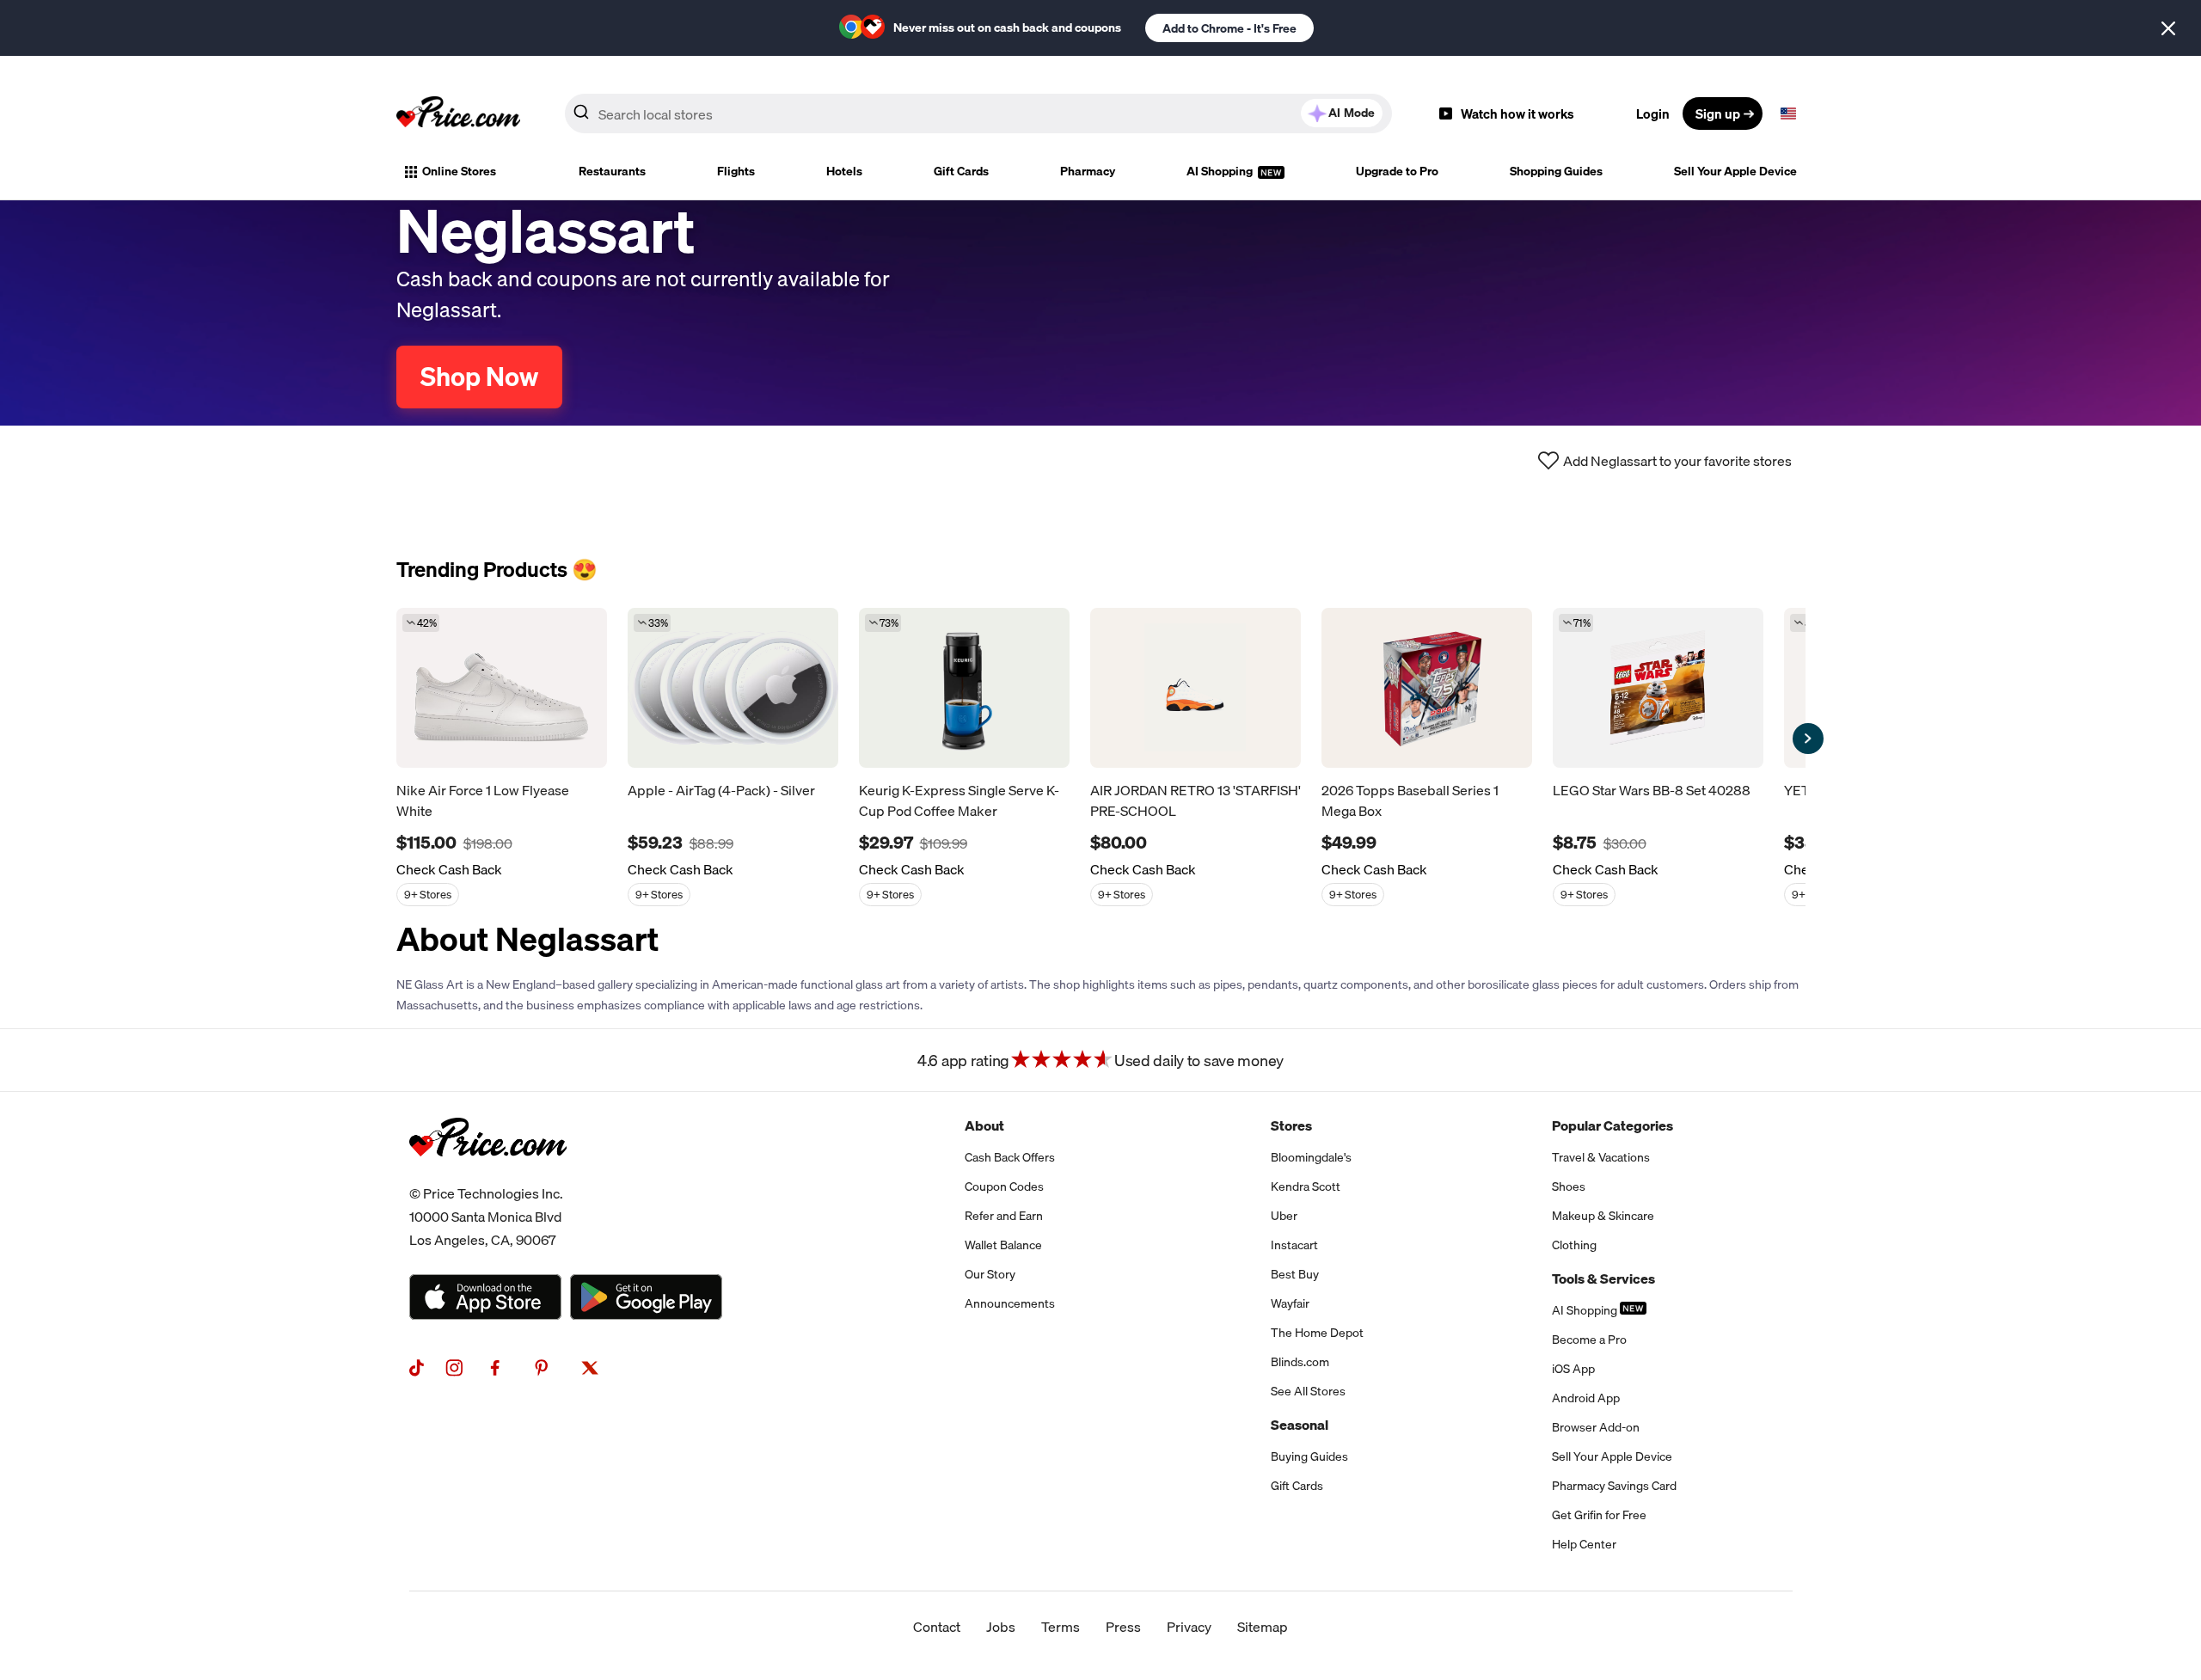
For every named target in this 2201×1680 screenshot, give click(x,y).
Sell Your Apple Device (1735, 171)
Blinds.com (1300, 1362)
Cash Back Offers (1010, 1157)
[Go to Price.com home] (458, 113)
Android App (1586, 1398)
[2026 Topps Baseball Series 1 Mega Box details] (1427, 688)
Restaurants (612, 171)
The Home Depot (1317, 1333)
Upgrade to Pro (1397, 171)
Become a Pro (1589, 1340)
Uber (1284, 1216)
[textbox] (1788, 113)
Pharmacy (1088, 171)
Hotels (844, 171)
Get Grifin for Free (1599, 1515)
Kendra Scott (1306, 1186)
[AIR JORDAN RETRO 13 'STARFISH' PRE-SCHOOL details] (1196, 688)
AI (1352, 113)
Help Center (1584, 1544)
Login (1653, 113)
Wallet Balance (1003, 1245)
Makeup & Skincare (1603, 1216)
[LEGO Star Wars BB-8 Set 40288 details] (1658, 688)
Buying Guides (1309, 1456)
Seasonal (1300, 1425)
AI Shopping (1221, 171)
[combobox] (978, 113)
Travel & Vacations (1601, 1157)
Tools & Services (1603, 1278)
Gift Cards (961, 171)
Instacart (1294, 1245)
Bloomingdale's (1311, 1157)
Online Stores (459, 171)
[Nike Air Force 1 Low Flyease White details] (502, 688)
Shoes (1569, 1186)
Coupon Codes (1004, 1186)
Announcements (1010, 1303)
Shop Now (479, 377)
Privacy (1189, 1627)
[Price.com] (488, 1175)
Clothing (1574, 1245)
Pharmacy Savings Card (1614, 1486)
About (984, 1125)
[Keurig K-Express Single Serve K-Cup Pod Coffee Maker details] (964, 688)
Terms (1061, 1627)
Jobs (1001, 1627)
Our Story (990, 1274)
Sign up (1718, 113)
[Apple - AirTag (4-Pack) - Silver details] (733, 688)
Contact (937, 1627)
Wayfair (1290, 1303)
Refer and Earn (1004, 1216)
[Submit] (581, 117)
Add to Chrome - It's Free (1229, 28)
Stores (1291, 1125)
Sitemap (1263, 1627)
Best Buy (1295, 1274)
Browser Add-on (1596, 1427)
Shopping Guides (1556, 171)
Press (1123, 1627)
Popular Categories (1612, 1125)
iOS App (1573, 1369)
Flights (736, 171)
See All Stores (1308, 1391)
